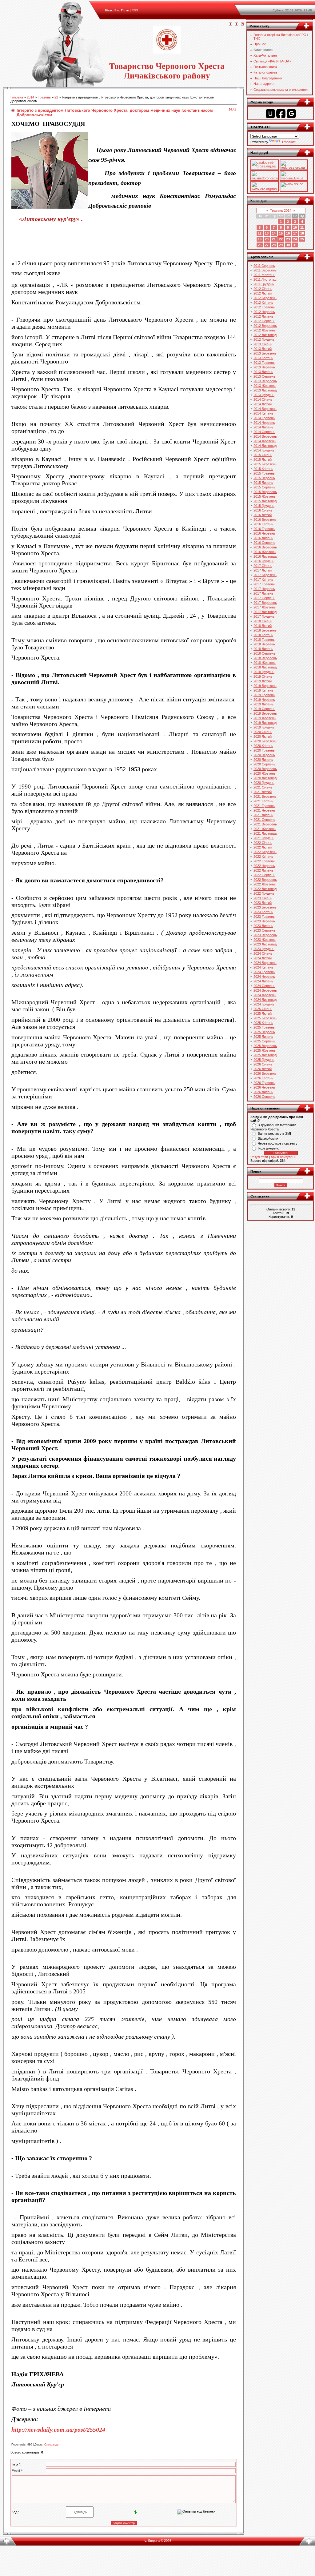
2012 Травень (264, 307)
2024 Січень (263, 953)
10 (295, 227)
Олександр (51, 2445)
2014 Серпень (264, 432)
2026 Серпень (264, 1097)
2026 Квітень (263, 1078)
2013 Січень (263, 344)
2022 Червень (264, 866)
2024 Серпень (264, 986)
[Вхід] (243, 24)
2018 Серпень (264, 653)
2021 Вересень (265, 824)
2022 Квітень (263, 857)
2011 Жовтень (264, 275)
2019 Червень (264, 700)
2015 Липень (263, 483)
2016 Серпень (264, 543)
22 (56, 97)
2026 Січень (263, 1064)
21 (274, 239)
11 (302, 227)
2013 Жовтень (265, 386)
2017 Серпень (264, 598)
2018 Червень (264, 644)
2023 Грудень (264, 949)
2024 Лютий (263, 958)
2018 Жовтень (265, 663)
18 (302, 233)
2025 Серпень (264, 1041)
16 (288, 233)
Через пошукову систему (278, 1143)
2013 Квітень (263, 358)
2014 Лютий (263, 404)
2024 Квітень (263, 967)
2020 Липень (263, 760)
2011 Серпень (264, 266)
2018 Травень (264, 640)
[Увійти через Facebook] (281, 114)
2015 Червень (264, 478)
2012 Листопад (265, 335)
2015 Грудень (264, 506)
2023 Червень (264, 921)
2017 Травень (264, 584)
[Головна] (230, 24)
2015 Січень (263, 455)
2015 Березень (265, 464)
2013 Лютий (263, 349)
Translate (289, 142)
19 (260, 239)
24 (295, 239)
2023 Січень (263, 898)
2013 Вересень (265, 381)
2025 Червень (264, 1032)
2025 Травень (264, 1027)
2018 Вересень (265, 658)
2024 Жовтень (265, 995)
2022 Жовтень (265, 884)
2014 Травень (264, 418)
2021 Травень (264, 806)
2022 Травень (264, 861)
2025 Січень (263, 1009)
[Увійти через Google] (291, 114)
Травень (44, 97)
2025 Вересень (265, 1046)
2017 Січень (263, 566)
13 (267, 233)
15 (281, 233)
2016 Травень (264, 529)
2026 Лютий (263, 1069)
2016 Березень (265, 520)
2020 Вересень (265, 769)
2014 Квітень (263, 413)
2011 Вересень (265, 270)
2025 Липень (263, 1037)
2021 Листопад (265, 833)
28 (274, 245)
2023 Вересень (265, 935)
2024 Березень (265, 963)
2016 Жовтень (265, 552)
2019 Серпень (264, 709)
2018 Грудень (264, 672)
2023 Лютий (263, 903)
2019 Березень (265, 686)
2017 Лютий (263, 570)
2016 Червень (264, 533)
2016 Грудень (264, 561)
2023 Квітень (263, 912)
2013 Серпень (264, 376)
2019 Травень (264, 695)
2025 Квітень (263, 1023)
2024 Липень (263, 981)
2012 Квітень (263, 303)
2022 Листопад (265, 889)
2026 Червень (264, 1087)
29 (281, 245)
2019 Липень (263, 704)
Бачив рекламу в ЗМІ (274, 1134)
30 (288, 245)
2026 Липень (263, 1092)
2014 (30, 97)
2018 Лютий (263, 626)
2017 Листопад (265, 612)
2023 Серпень (264, 930)
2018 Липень (263, 649)
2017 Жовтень (265, 607)
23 (288, 239)
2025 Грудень (264, 1060)
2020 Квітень (263, 746)
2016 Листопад (265, 556)
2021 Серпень (264, 820)
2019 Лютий (263, 681)
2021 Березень (265, 796)
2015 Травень (264, 473)
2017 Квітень (263, 580)
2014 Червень (264, 423)
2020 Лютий (263, 736)
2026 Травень (264, 1083)
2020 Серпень (264, 764)
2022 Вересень (265, 880)
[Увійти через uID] (270, 114)
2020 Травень (264, 750)
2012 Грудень (264, 339)
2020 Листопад (265, 778)
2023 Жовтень (265, 940)
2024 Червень (264, 977)
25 (302, 239)
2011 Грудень (264, 284)
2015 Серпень (264, 487)
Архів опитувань (283, 1157)
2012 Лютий (263, 293)
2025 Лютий (263, 1013)
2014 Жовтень (265, 441)
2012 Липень (263, 316)
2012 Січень (263, 289)
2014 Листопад (265, 446)
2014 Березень (265, 409)
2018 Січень (263, 621)
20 (267, 239)
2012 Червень (264, 312)
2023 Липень (263, 926)
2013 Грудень (264, 395)
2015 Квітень (263, 469)
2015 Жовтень (265, 496)
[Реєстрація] (237, 24)
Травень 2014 (281, 211)
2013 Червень (264, 367)
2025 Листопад (265, 1055)
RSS (135, 10)
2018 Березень (265, 630)
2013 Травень (264, 363)
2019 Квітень (263, 690)
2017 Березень (265, 575)
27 (267, 245)
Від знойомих (268, 1138)
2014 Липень (263, 427)
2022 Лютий (263, 847)
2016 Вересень (265, 547)
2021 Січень (263, 787)
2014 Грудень (264, 450)
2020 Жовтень (265, 773)
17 (295, 233)
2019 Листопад (265, 723)
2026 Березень (265, 1073)
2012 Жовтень (265, 330)
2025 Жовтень (265, 1050)
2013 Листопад (265, 390)
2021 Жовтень (265, 829)
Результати (259, 1157)
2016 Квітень (263, 524)
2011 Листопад (265, 279)
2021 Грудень (264, 838)
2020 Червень (264, 755)
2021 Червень (264, 810)
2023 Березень (265, 907)
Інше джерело (269, 1148)
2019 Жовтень (265, 718)
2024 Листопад (265, 1000)
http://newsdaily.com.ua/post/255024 (58, 2430)
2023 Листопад (265, 944)
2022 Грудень (264, 893)
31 (295, 245)
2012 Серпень (264, 321)
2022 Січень (263, 843)
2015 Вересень (265, 492)
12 (260, 233)
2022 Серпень (264, 875)
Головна (17, 97)
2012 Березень (265, 298)
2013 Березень (265, 353)
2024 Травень (264, 972)
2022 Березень (265, 852)
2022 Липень (263, 870)
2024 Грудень (264, 1004)
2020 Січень (263, 732)
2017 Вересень (265, 603)
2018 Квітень (263, 635)
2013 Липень (263, 372)
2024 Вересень (265, 990)
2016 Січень (263, 510)
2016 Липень (263, 538)
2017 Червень (264, 589)
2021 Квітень (263, 801)
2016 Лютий (263, 515)
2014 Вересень (265, 436)
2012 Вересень (265, 326)
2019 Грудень (264, 727)
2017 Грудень (264, 616)
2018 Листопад (265, 667)
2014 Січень (263, 399)
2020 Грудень (264, 783)
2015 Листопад (265, 501)
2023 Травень (264, 917)
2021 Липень (263, 815)
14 (274, 233)
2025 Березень (265, 1018)
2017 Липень (263, 593)
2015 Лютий (263, 459)
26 (260, 245)
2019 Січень (263, 676)
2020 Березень (265, 741)
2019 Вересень (265, 713)
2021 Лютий (263, 792)
